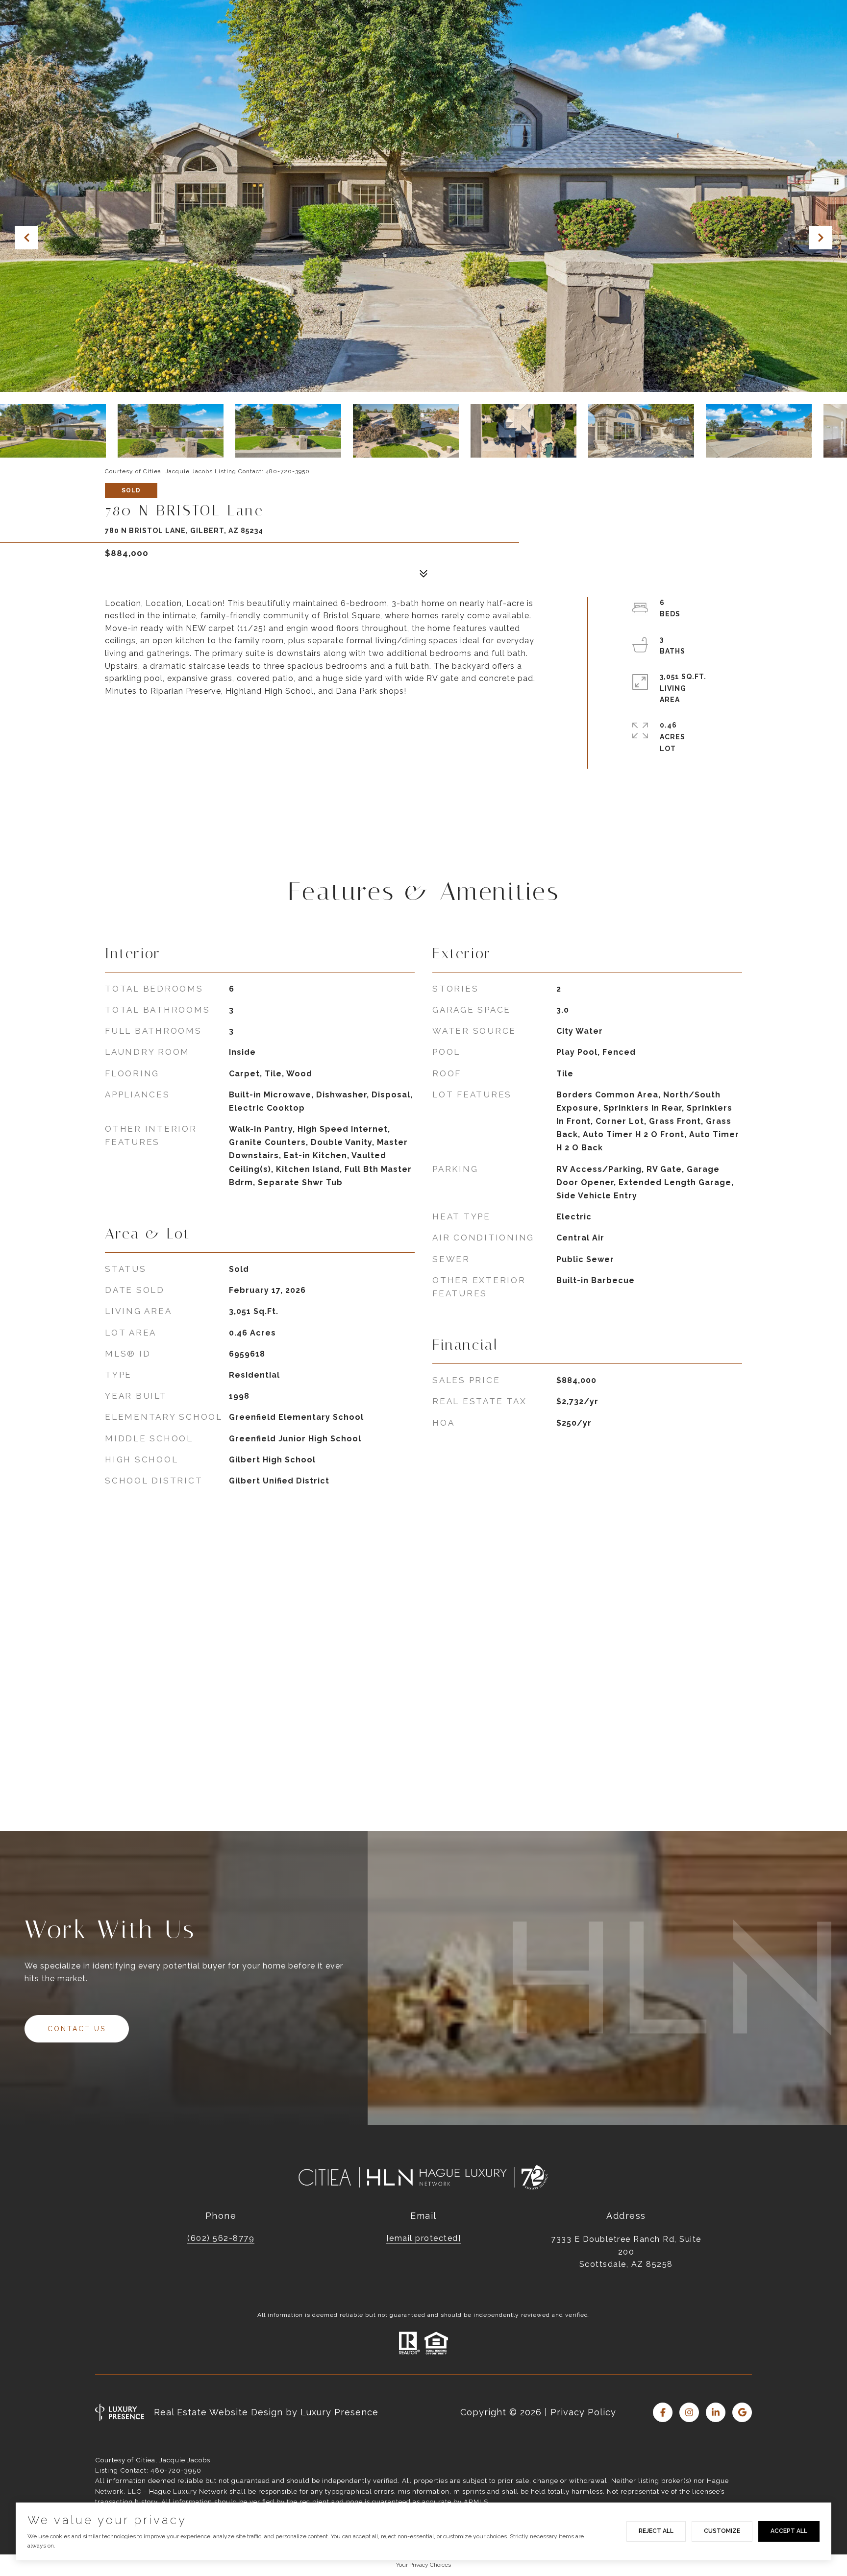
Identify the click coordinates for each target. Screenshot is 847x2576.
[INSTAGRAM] (689, 2412)
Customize (722, 2531)
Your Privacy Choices (423, 2565)
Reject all (656, 2531)
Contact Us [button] (77, 2029)
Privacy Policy (583, 2412)
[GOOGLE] (742, 2412)
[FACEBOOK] (663, 2412)
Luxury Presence (339, 2412)
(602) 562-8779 (221, 2238)
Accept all (789, 2531)
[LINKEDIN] (716, 2412)
